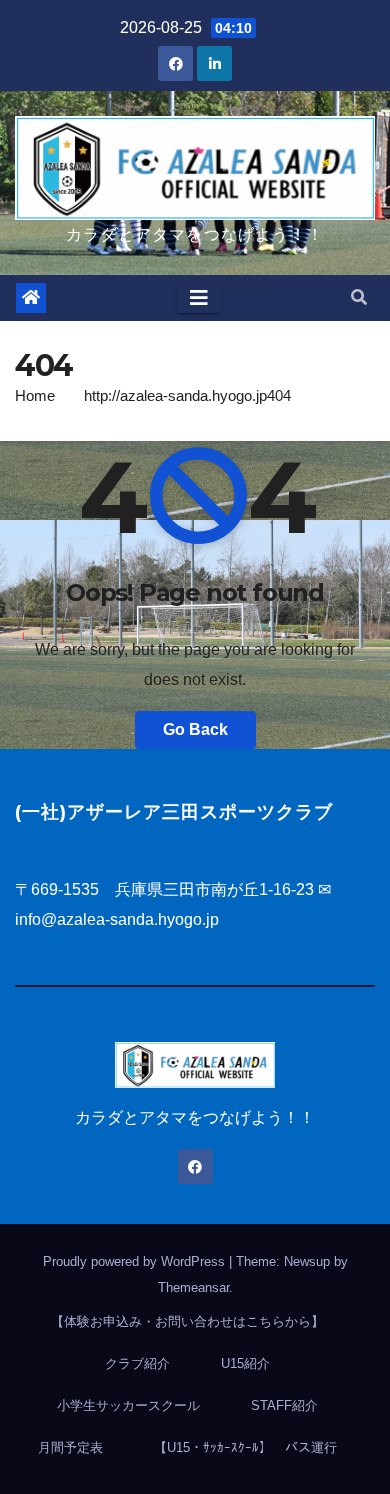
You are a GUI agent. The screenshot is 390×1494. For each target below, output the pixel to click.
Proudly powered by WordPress (136, 1261)
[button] (359, 297)
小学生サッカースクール (128, 1405)
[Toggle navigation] (199, 298)
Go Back (195, 729)
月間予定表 (70, 1447)
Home (35, 395)
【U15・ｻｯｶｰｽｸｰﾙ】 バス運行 (245, 1447)
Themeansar (193, 1287)
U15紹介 (245, 1363)
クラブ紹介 (137, 1363)
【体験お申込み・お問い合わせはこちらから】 (187, 1321)
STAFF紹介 (284, 1405)
